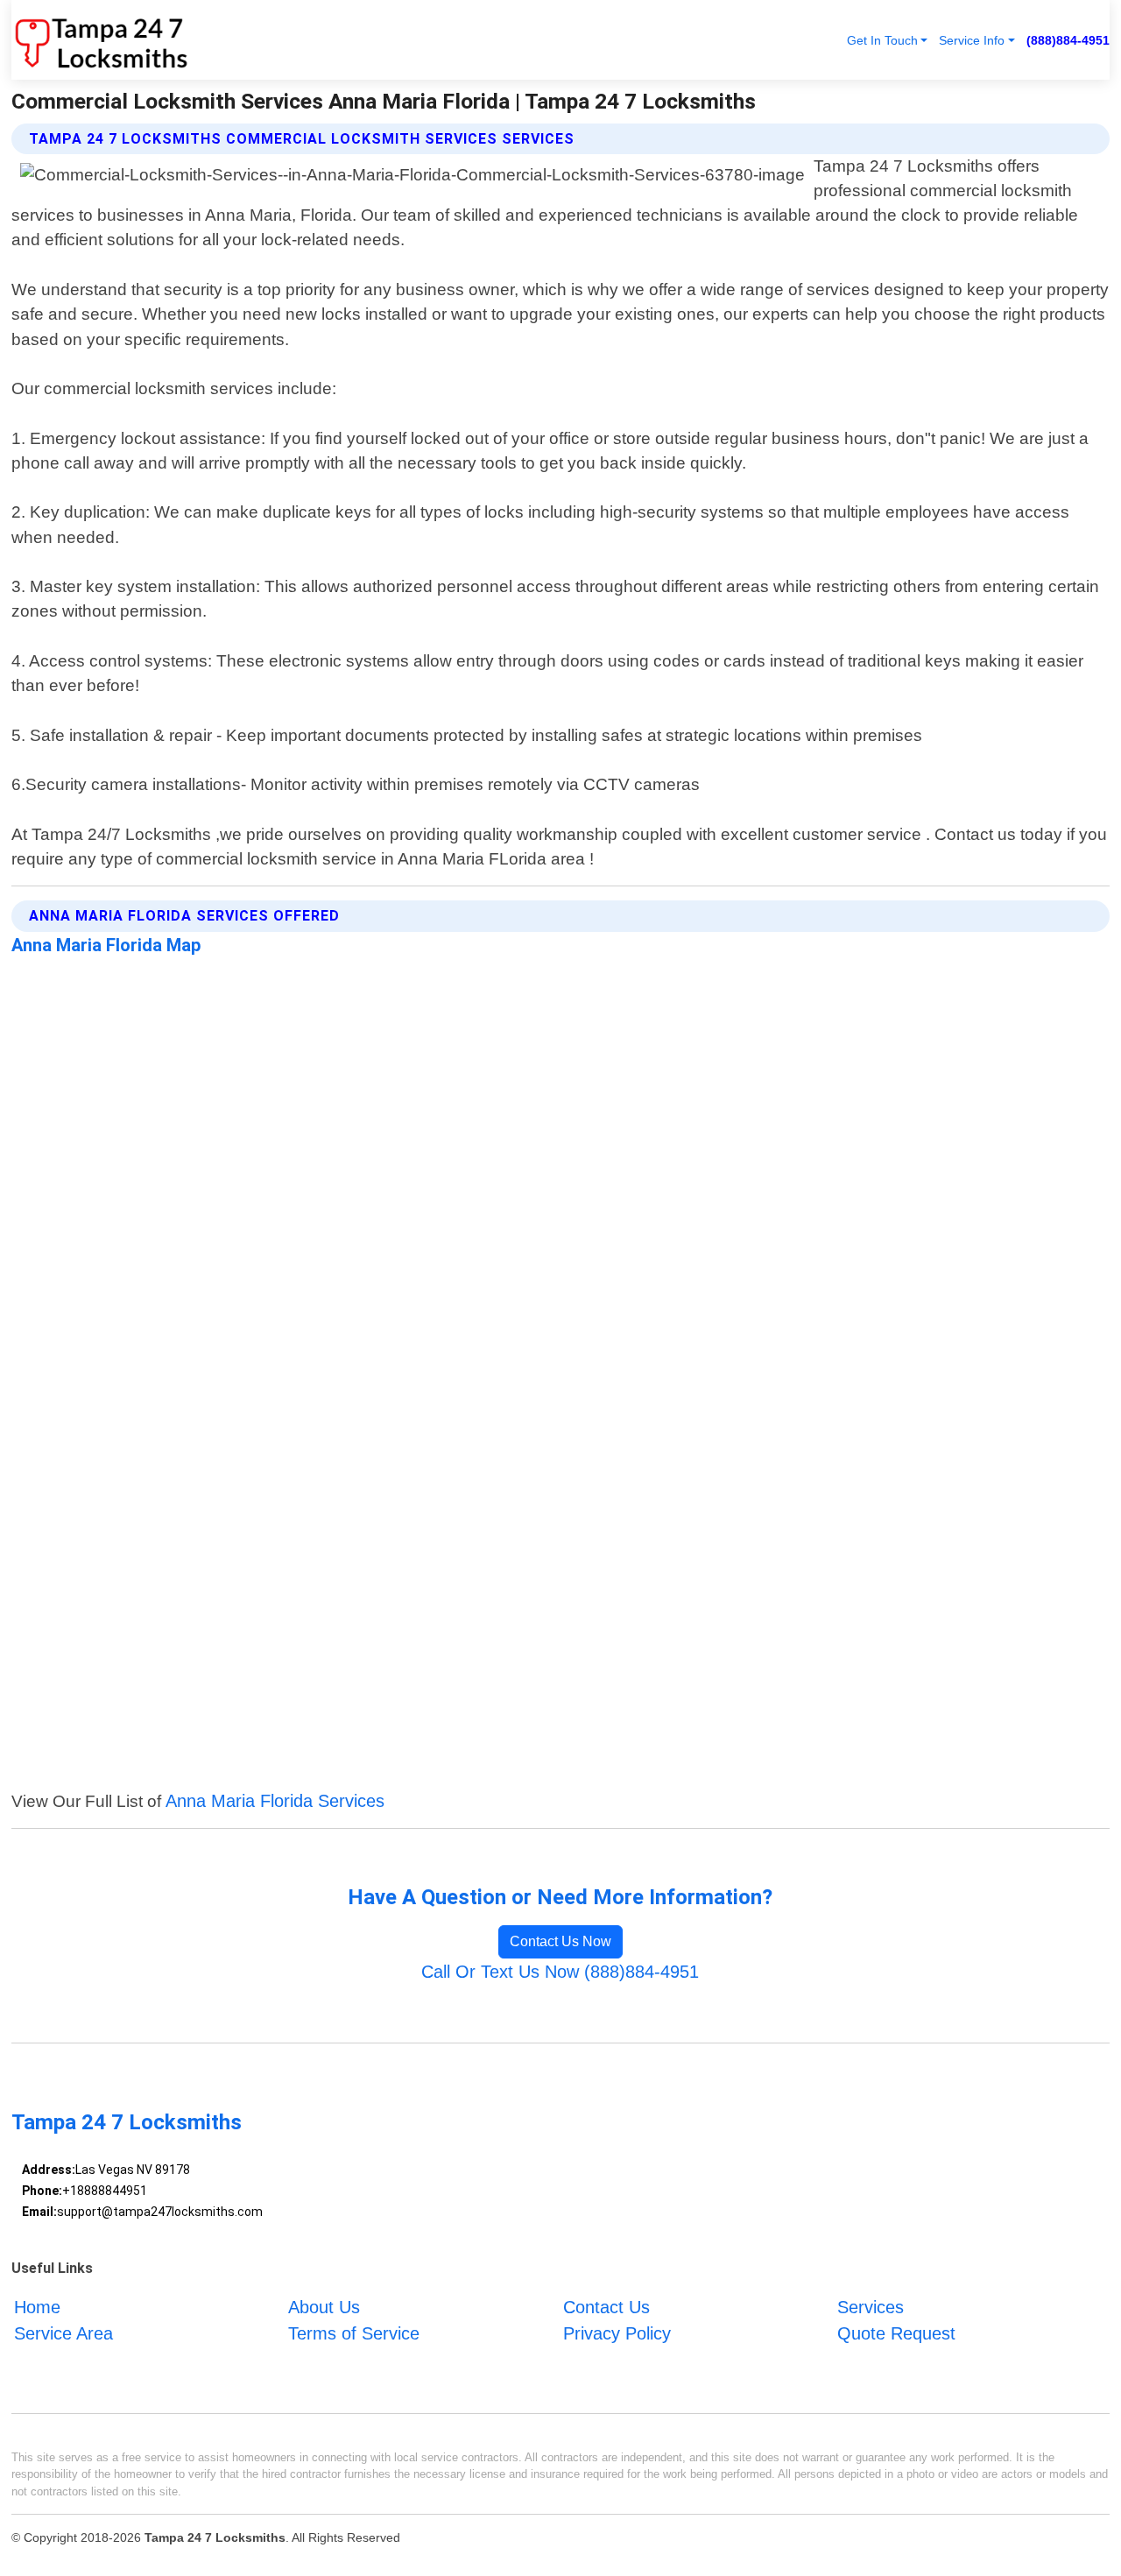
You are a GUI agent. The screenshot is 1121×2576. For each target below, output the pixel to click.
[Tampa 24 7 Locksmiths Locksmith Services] (100, 40)
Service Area (63, 2333)
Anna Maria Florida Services (275, 1801)
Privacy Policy (617, 2333)
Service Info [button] (972, 40)
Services (871, 2307)
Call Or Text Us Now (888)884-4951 (560, 1972)
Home (37, 2307)
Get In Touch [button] (882, 40)
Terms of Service (354, 2333)
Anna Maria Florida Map (106, 945)
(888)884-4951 (1068, 40)
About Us (324, 2307)
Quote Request (896, 2333)
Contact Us (606, 2307)
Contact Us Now (560, 1941)
